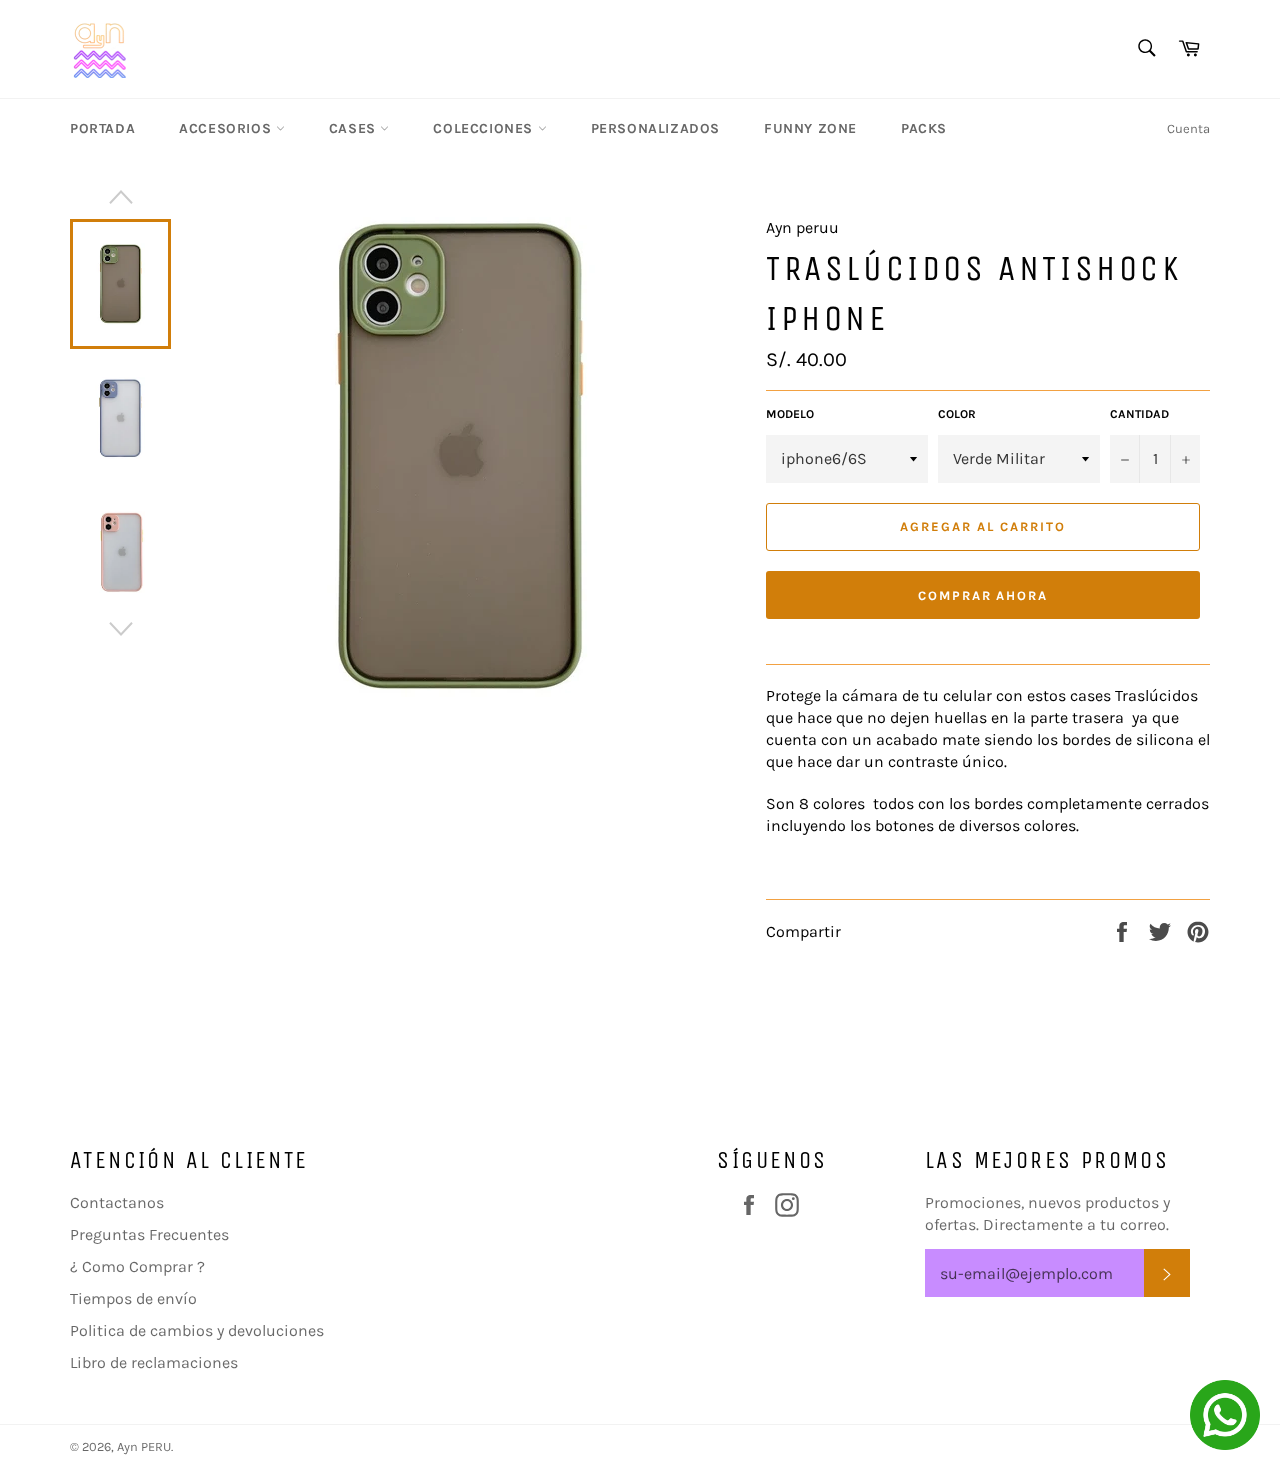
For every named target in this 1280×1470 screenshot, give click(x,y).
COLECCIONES (485, 128)
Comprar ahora (983, 595)
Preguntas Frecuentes (149, 1234)
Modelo (790, 414)
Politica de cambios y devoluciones (197, 1330)
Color (957, 414)
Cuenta (1188, 128)
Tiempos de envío (133, 1298)
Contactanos (117, 1202)
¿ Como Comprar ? (137, 1266)
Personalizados (655, 128)
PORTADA (102, 128)
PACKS (924, 128)
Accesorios (227, 128)
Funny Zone (810, 128)
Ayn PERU (144, 1446)
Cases (355, 128)
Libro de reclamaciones (154, 1362)
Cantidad (1139, 414)
